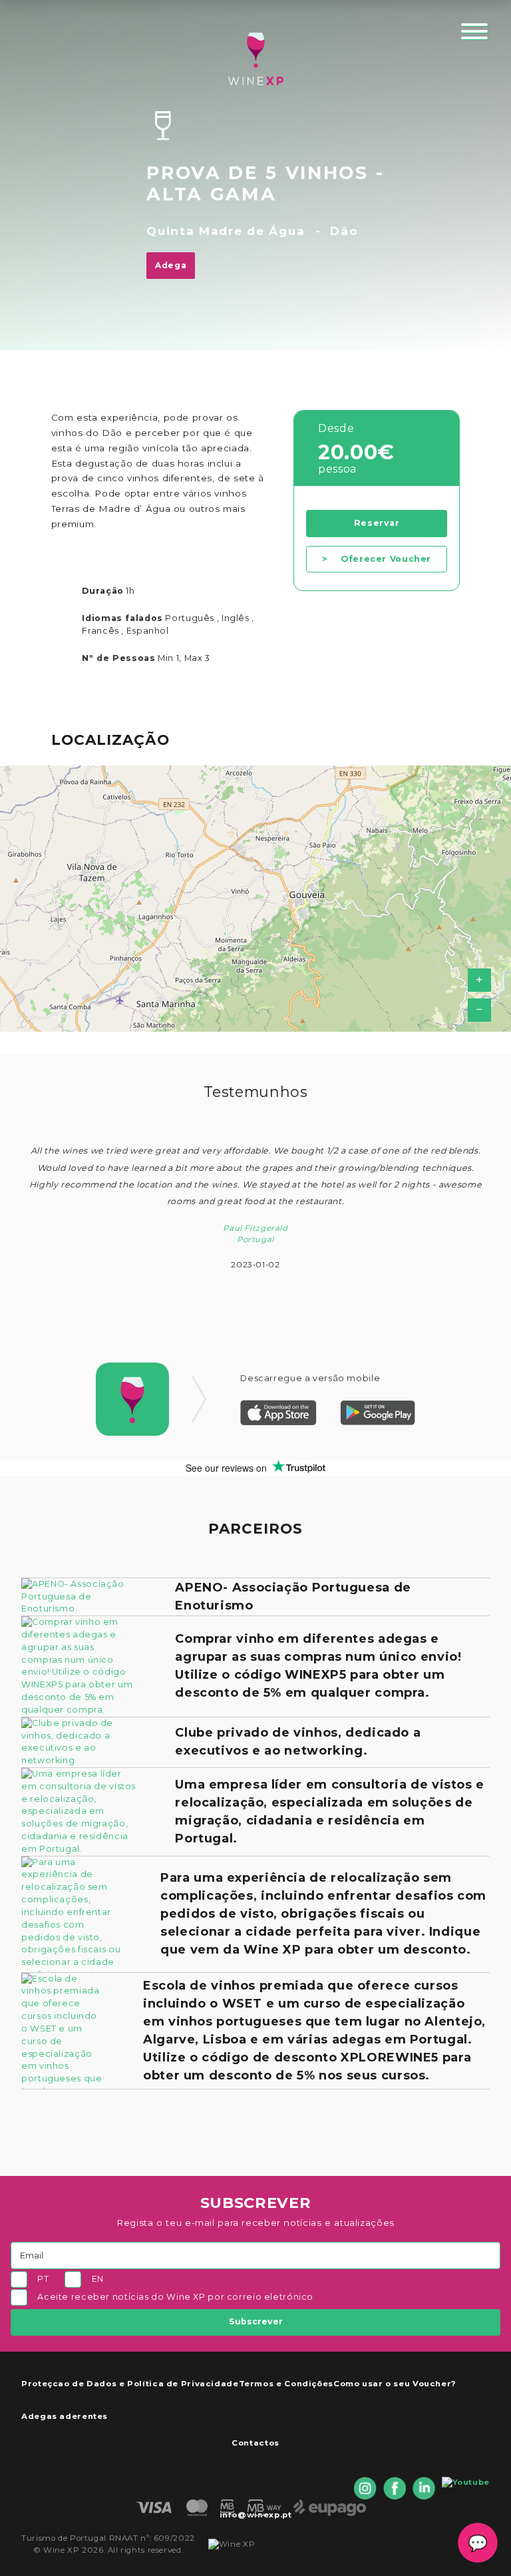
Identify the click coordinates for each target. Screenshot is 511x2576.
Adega (171, 265)
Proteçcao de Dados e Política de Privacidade (130, 2384)
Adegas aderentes (65, 2416)
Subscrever (256, 2321)
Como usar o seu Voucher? (395, 2384)
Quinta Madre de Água (226, 231)
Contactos (255, 2443)
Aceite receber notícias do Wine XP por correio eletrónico (175, 2297)
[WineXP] (255, 59)
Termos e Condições (286, 2384)
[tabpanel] (255, 1204)
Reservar (377, 523)
